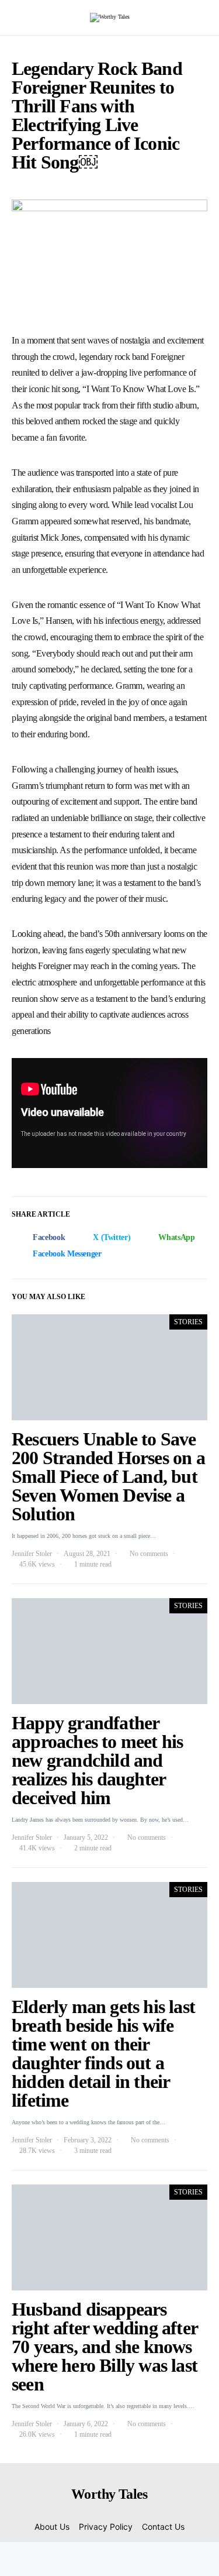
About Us (52, 2527)
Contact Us (163, 2527)
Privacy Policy (106, 2527)
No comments (149, 1554)
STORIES (188, 1322)
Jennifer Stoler (32, 1554)
